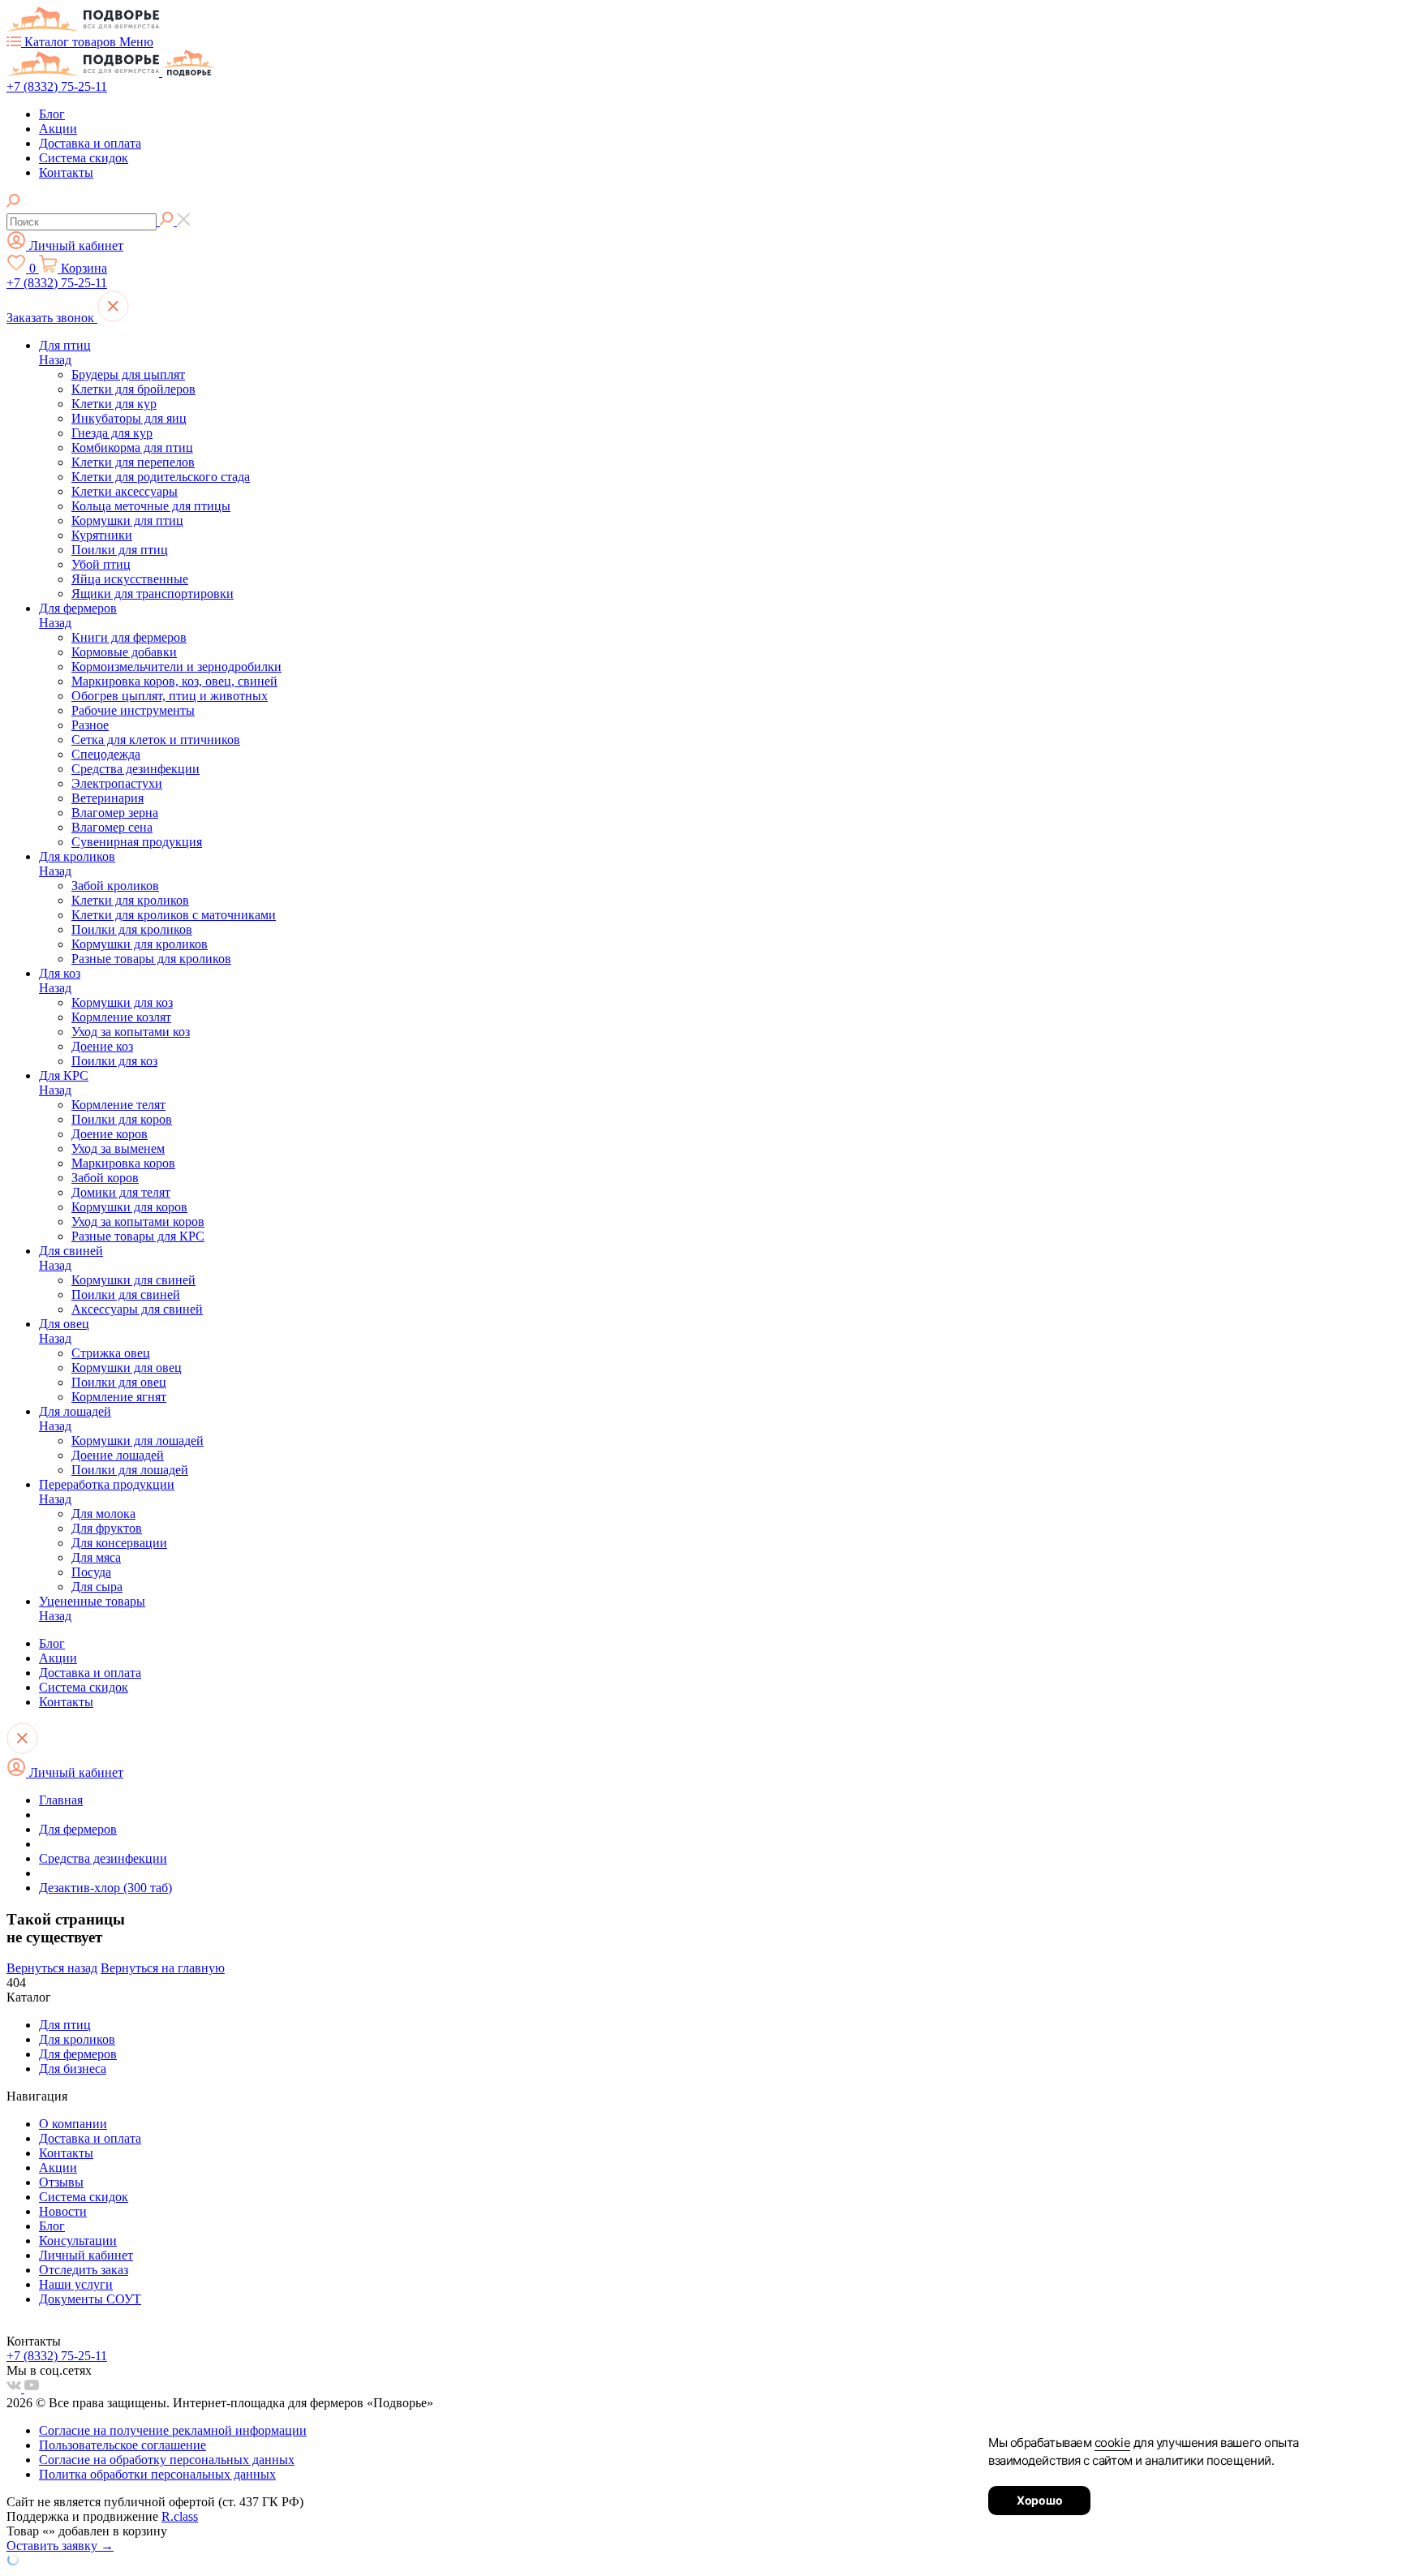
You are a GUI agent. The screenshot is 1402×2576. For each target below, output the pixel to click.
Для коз (60, 973)
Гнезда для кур (112, 433)
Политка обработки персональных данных (157, 2474)
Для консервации (119, 1543)
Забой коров (105, 1178)
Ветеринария (108, 798)
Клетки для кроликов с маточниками (174, 915)
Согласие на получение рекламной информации (173, 2430)
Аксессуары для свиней (137, 1309)
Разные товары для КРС (138, 1236)
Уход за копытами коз (131, 1032)
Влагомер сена (112, 827)
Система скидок (84, 158)
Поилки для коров (122, 1119)
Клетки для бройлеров (133, 389)
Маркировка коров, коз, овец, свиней (174, 681)
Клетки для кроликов (130, 900)
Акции (58, 129)
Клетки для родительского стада (161, 477)
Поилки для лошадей (130, 1470)
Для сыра (97, 1587)
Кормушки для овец (127, 1368)
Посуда (91, 1572)
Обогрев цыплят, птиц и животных (170, 696)
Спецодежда (106, 754)
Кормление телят (118, 1105)
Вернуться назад (52, 1968)
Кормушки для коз (122, 1002)
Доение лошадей (118, 1455)
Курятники (102, 535)
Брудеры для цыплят (128, 374)
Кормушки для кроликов (140, 944)
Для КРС (64, 1075)
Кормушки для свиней (133, 1280)
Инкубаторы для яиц (129, 418)
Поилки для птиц (120, 550)
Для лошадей (75, 1411)
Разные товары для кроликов (151, 959)
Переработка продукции (107, 1484)
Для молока (103, 1514)
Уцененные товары (92, 1601)
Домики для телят (121, 1192)
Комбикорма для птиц (132, 447)
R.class (180, 2516)
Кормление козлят (121, 1017)
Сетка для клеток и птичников (156, 740)
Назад (55, 360)
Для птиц (65, 345)
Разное (90, 725)
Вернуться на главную (163, 1968)
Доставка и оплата (90, 143)
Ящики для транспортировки (153, 593)
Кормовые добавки (124, 652)
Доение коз (102, 1046)
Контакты (66, 172)
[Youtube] (32, 2388)
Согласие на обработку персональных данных (167, 2460)
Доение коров (110, 1134)
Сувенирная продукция (137, 842)
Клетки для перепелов (133, 462)
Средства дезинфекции (135, 769)
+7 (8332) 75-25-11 (57, 86)
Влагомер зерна (115, 813)
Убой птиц (101, 564)
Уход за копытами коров (138, 1221)
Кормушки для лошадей (138, 1441)
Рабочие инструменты (133, 710)
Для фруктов (107, 1528)
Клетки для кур (114, 404)
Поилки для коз (114, 1061)
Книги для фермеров (129, 637)
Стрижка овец (111, 1353)
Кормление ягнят (119, 1397)
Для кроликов (77, 856)
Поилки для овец (119, 1382)
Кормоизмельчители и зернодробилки (176, 667)
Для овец (64, 1324)
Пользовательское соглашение (123, 2445)
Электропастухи (117, 783)
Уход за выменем (118, 1148)
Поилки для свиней (126, 1294)
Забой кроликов (115, 886)
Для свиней (71, 1251)
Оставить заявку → (60, 2546)
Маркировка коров (123, 1163)
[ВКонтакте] (15, 2388)
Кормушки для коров (129, 1207)
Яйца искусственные (130, 579)
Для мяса (96, 1557)
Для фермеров (78, 608)
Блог (52, 114)
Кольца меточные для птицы (151, 506)
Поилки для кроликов (132, 929)
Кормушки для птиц (127, 520)
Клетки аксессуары (125, 491)
